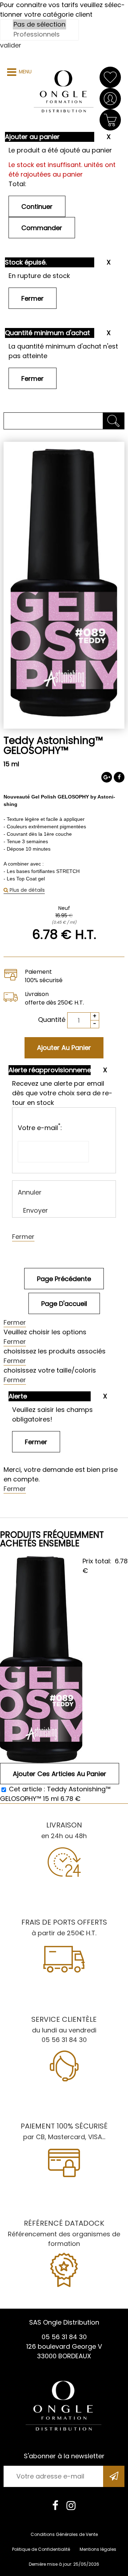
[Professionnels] (39, 34)
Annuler (30, 1192)
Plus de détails (26, 890)
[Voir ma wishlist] (110, 77)
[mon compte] (110, 99)
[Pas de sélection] (39, 24)
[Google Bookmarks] (107, 777)
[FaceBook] (119, 777)
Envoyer (36, 1210)
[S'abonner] (114, 2476)
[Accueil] (64, 92)
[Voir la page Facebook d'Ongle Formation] (55, 2505)
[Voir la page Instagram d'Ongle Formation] (71, 2505)
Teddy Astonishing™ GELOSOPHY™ (53, 745)
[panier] (110, 120)
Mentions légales (98, 2549)
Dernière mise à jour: (51, 2564)
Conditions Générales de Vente (64, 2534)
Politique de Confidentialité (41, 2549)
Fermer (23, 1237)
